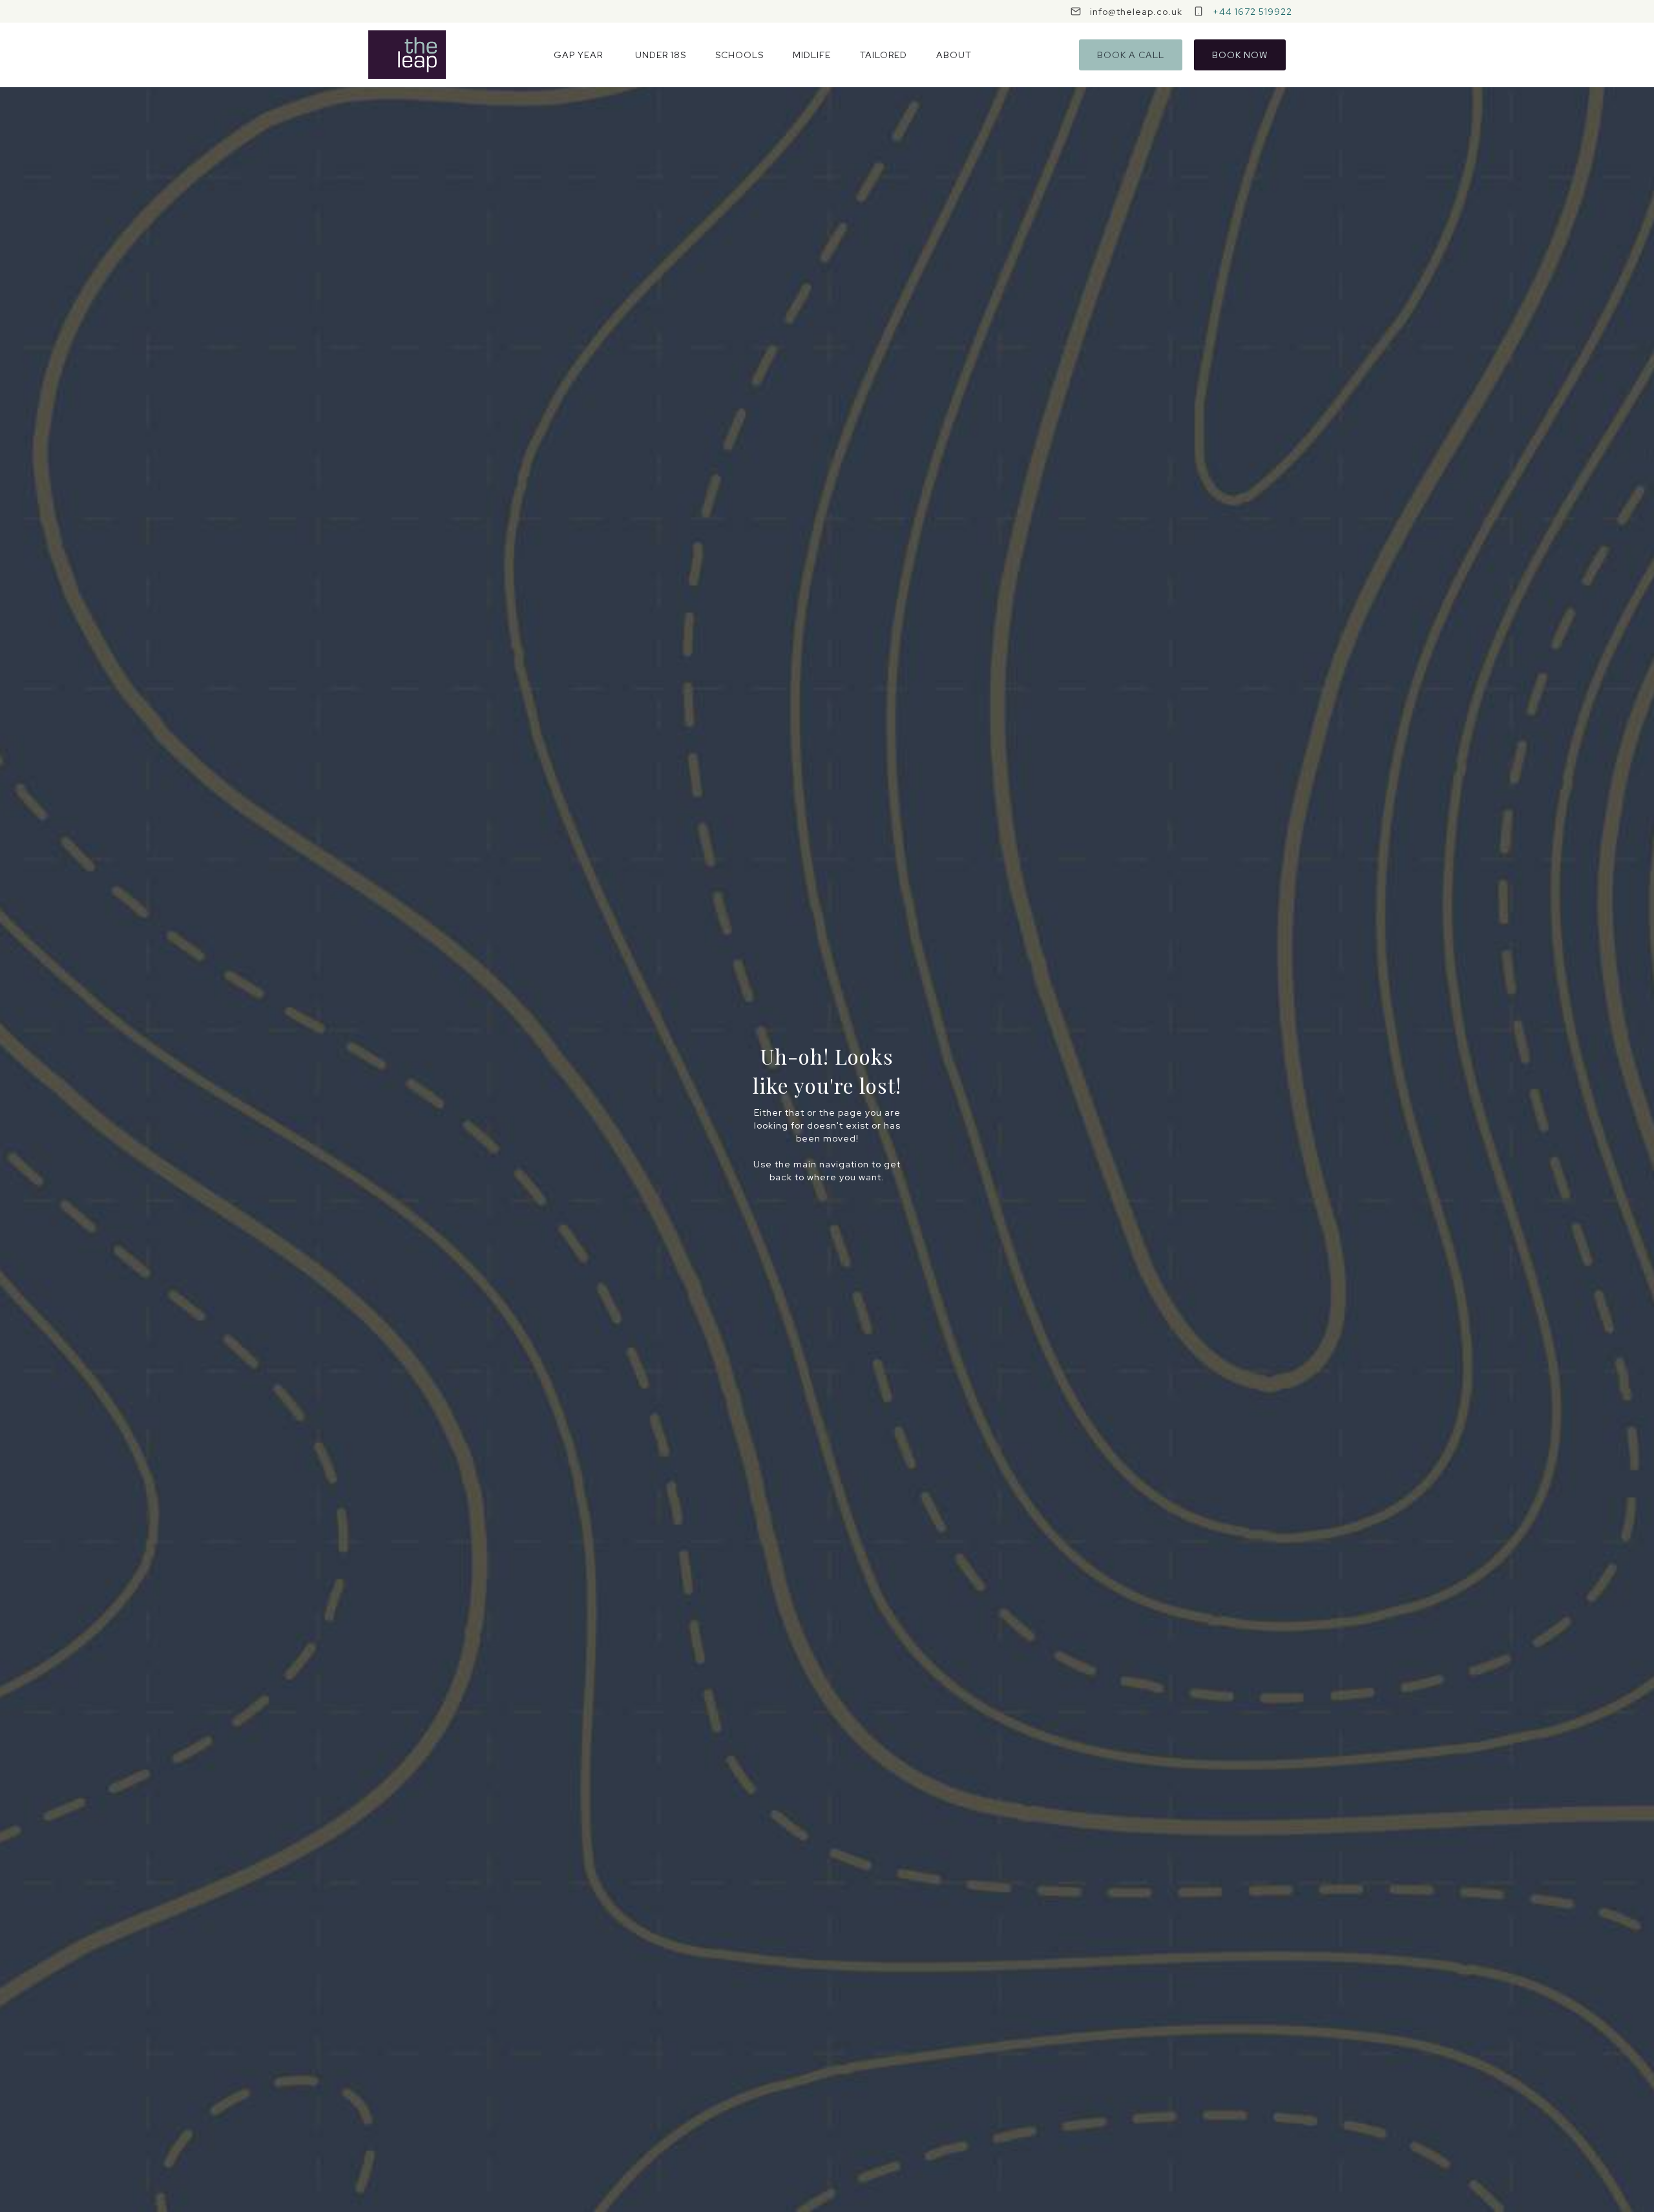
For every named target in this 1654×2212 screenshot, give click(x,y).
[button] (578, 55)
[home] (407, 55)
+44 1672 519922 (1252, 12)
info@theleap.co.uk (1136, 12)
